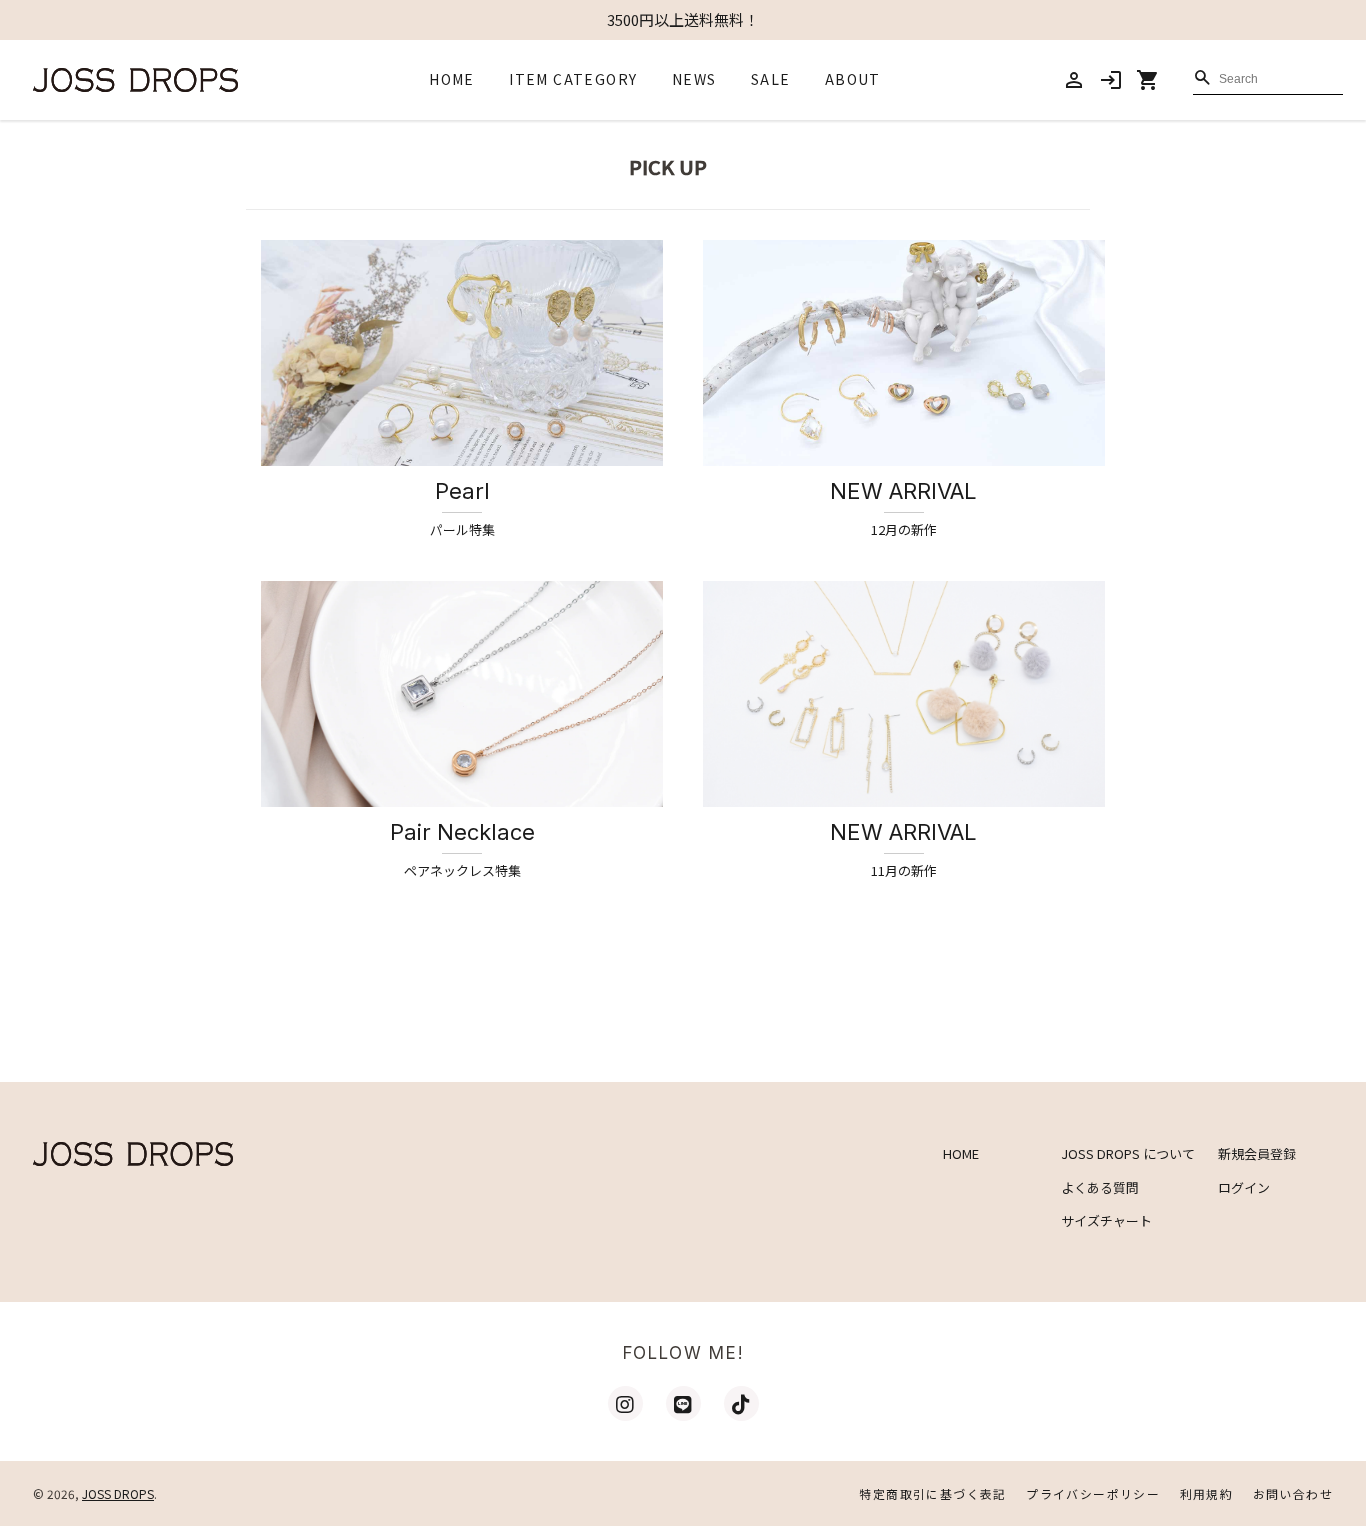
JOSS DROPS (118, 1493)
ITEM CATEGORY (573, 79)
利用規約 (1207, 1493)
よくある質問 (1100, 1187)
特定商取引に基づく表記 (932, 1493)
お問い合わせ (1293, 1493)
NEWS (694, 79)
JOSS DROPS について (1128, 1153)
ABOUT (853, 79)
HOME (452, 79)
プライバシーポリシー (1093, 1493)
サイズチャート (1106, 1220)
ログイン (1244, 1187)
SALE (771, 79)
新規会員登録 (1257, 1153)
